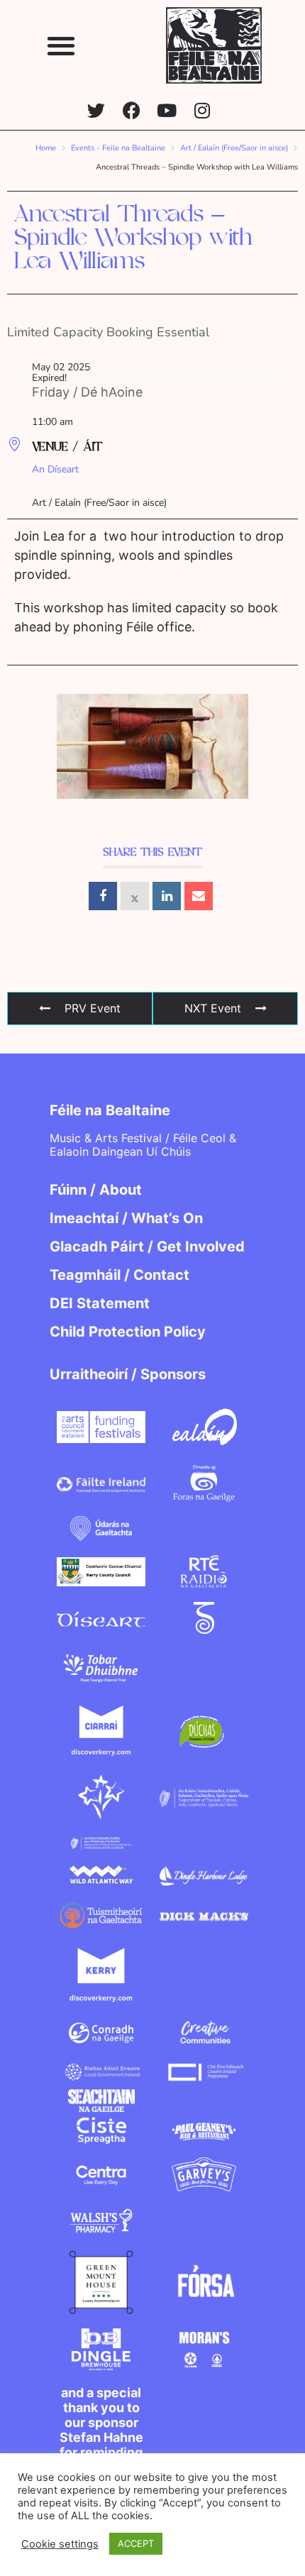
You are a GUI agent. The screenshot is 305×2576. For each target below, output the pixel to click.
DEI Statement (100, 1303)
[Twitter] (96, 110)
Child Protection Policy (128, 1332)
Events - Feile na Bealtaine (118, 148)
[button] (61, 45)
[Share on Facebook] (103, 896)
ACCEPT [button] (136, 2543)
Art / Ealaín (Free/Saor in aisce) (234, 148)
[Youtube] (167, 110)
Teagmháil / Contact (120, 1275)
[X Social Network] (135, 896)
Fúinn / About (96, 1190)
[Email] (199, 896)
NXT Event (213, 1008)
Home (46, 148)
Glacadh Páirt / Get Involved (147, 1246)
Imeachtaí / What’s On (126, 1218)
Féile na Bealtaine (110, 1110)
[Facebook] (132, 110)
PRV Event (93, 1008)
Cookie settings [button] (60, 2544)
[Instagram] (203, 110)
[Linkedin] (167, 896)
